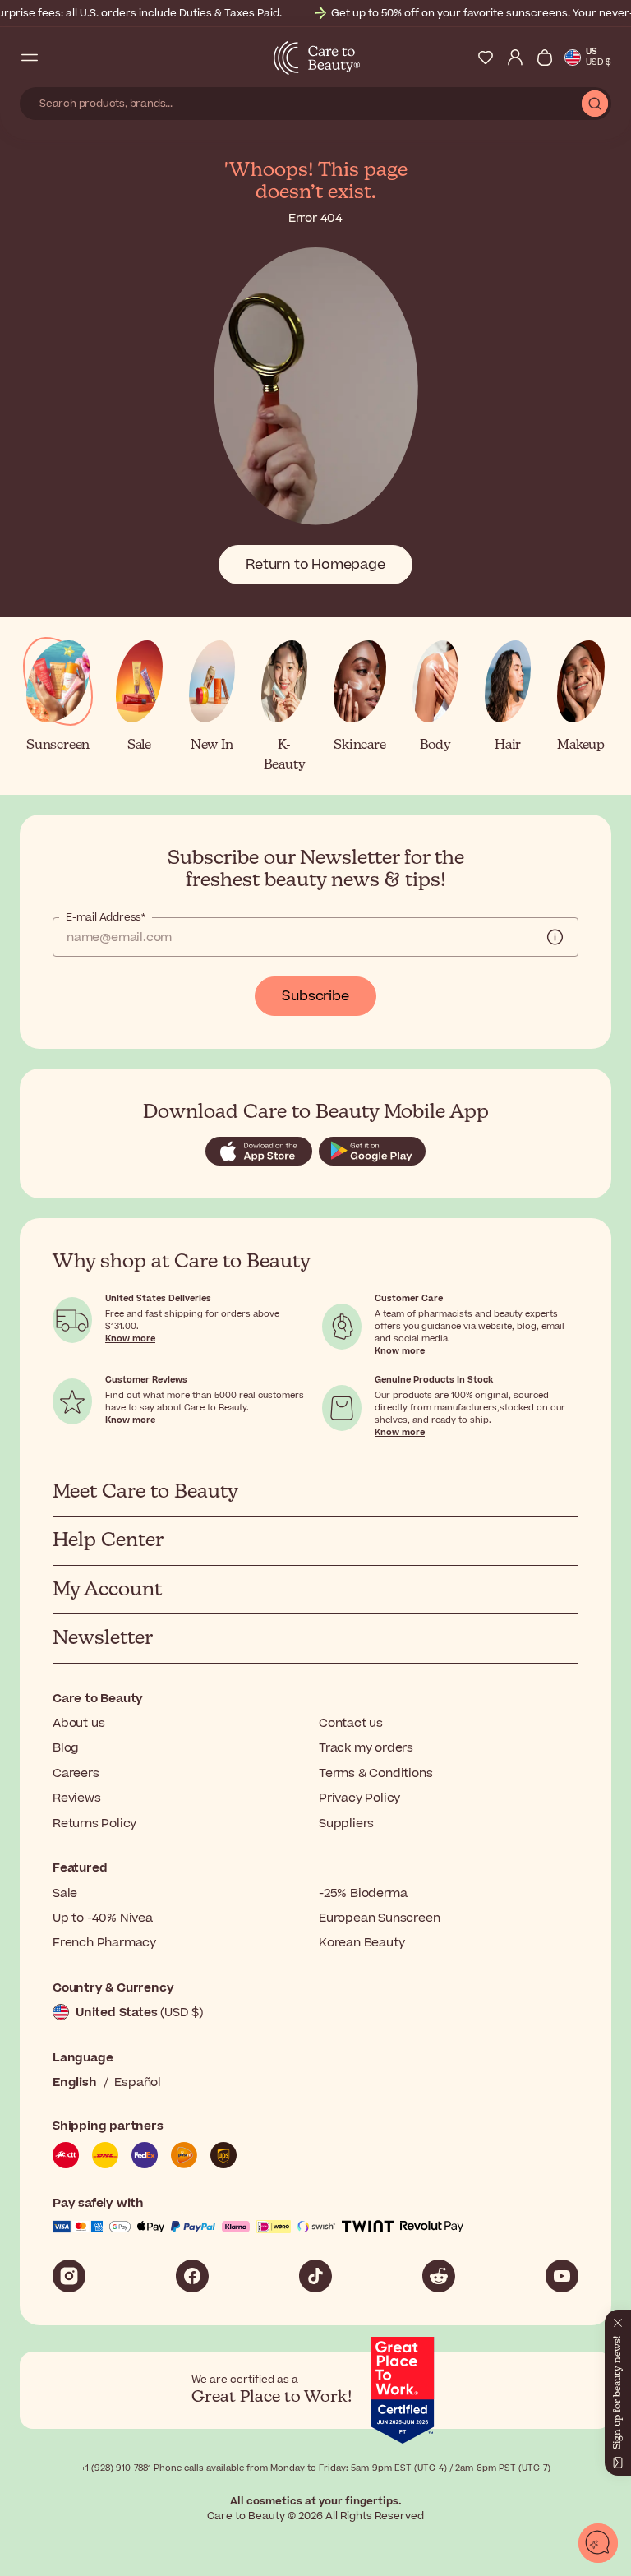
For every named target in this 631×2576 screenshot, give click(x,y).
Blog (66, 1748)
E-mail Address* (106, 917)
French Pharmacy (104, 1943)
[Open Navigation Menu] (30, 58)
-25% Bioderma (363, 1893)
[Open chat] (598, 2543)
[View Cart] (545, 58)
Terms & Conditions (375, 1773)
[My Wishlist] (486, 58)
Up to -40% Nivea (103, 1918)
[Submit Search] (595, 104)
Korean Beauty (362, 1943)
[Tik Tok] (315, 2276)
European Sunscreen (379, 1918)
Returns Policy (94, 1824)
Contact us (351, 1723)
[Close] (618, 2320)
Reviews (77, 1798)
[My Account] (515, 58)
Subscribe (315, 996)
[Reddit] (439, 2276)
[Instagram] (69, 2276)
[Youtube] (562, 2276)
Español (138, 2082)
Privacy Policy (359, 1798)
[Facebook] (192, 2276)
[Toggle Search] (59, 58)
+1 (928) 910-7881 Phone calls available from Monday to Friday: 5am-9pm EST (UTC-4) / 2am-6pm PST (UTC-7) (316, 2468)
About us (78, 1723)
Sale (65, 1893)
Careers (76, 1773)
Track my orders (366, 1748)
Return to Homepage (315, 565)
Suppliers (346, 1824)
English (75, 2082)
